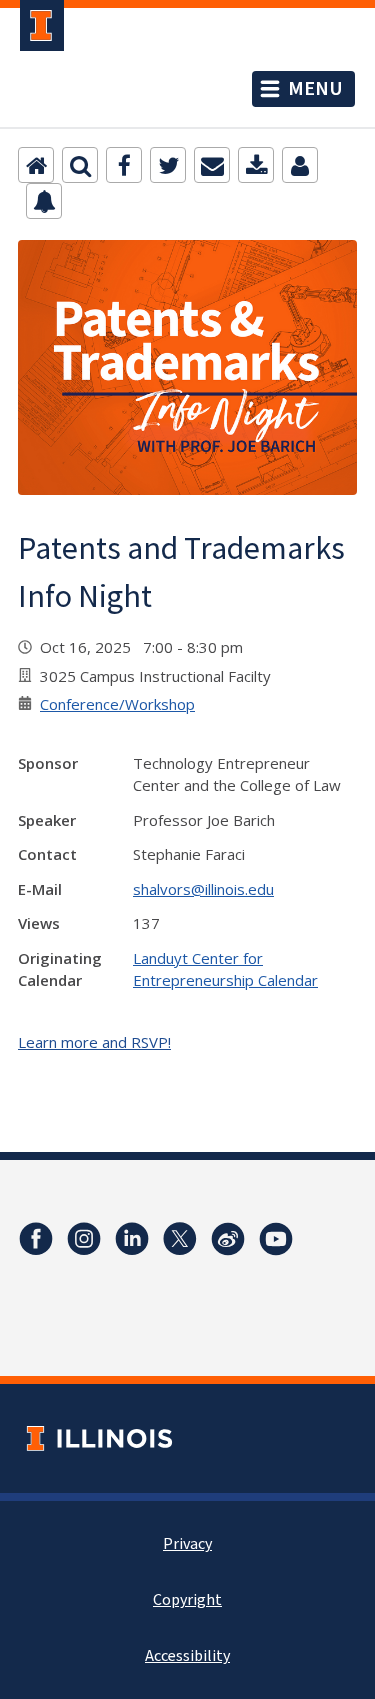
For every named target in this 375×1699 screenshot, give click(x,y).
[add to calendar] (256, 165)
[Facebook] (124, 165)
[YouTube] (276, 1239)
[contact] (300, 165)
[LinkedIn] (132, 1239)
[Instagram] (84, 1239)
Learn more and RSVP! (94, 1042)
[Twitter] (168, 165)
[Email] (212, 165)
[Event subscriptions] (44, 201)
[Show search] (80, 165)
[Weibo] (228, 1239)
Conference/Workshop (117, 704)
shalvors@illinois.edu (203, 889)
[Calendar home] (36, 165)
